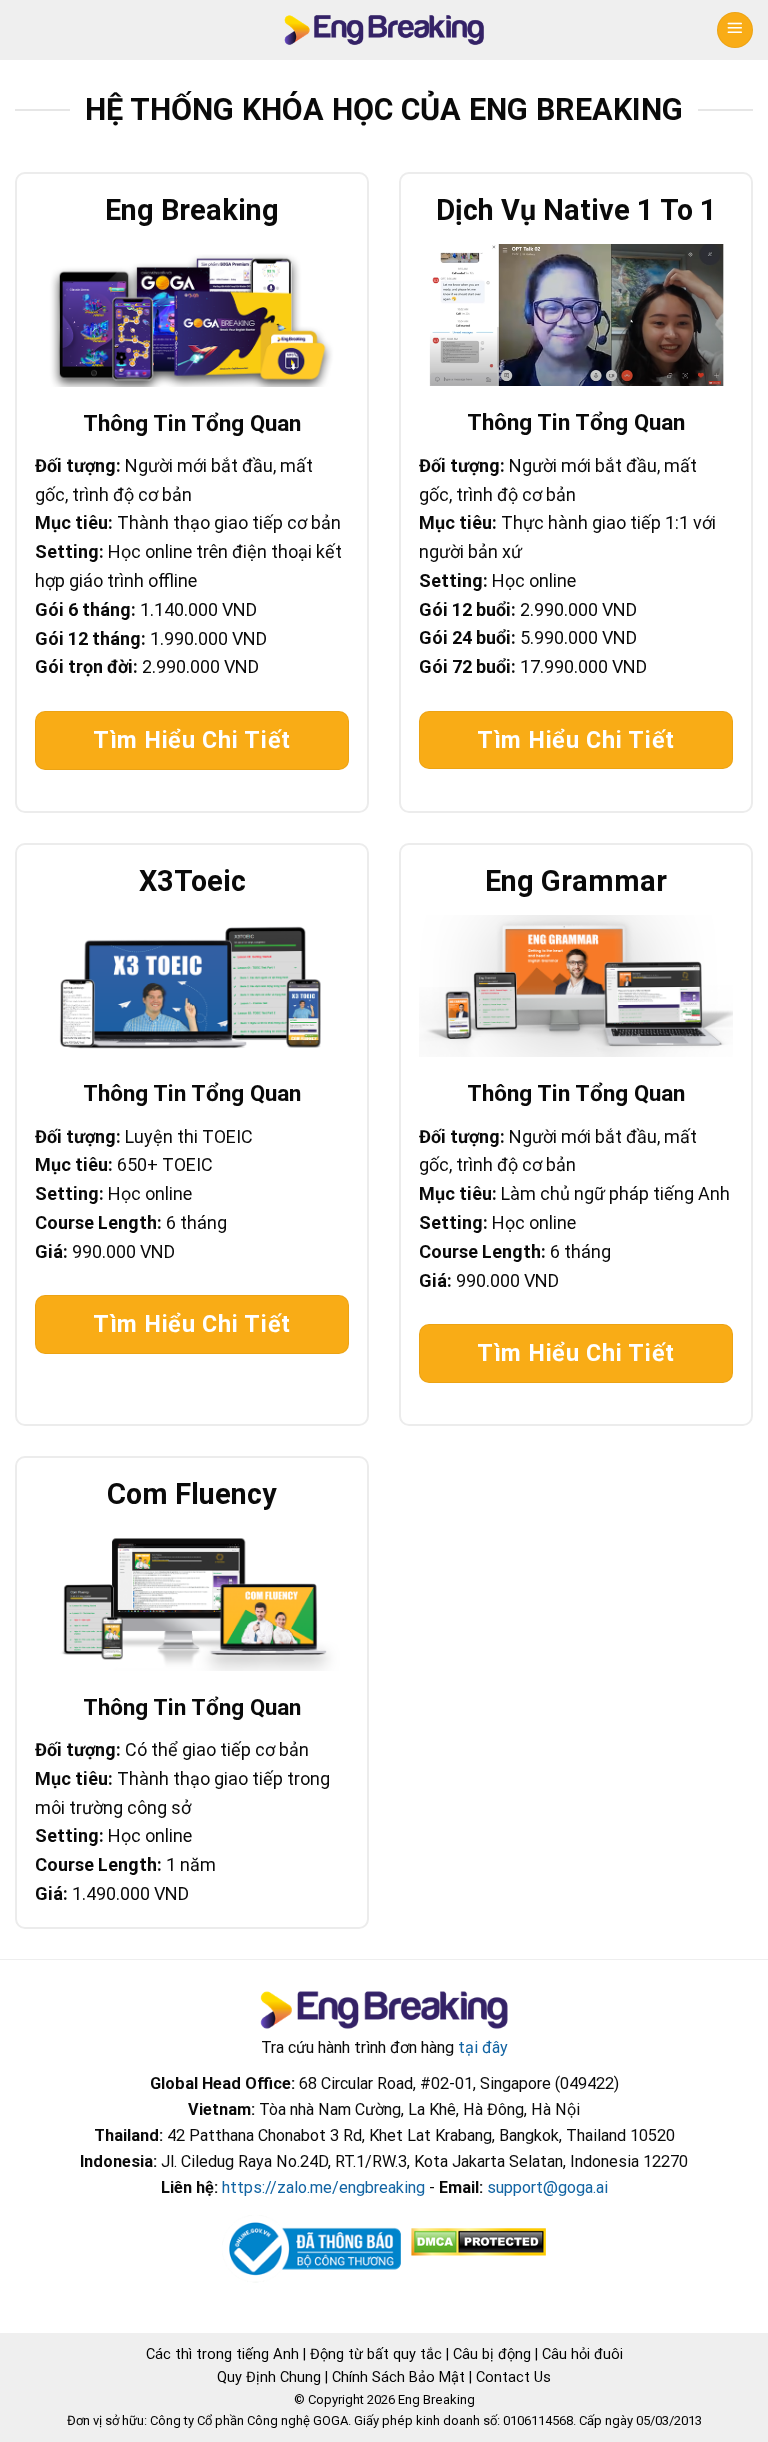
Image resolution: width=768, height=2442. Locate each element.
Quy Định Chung (269, 2377)
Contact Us (513, 2377)
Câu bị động (492, 2354)
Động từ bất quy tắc (376, 2354)
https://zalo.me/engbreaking (323, 2187)
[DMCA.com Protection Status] (476, 2241)
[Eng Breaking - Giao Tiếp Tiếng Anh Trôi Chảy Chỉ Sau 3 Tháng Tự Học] (384, 30)
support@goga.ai (547, 2187)
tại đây (483, 2047)
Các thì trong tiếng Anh (222, 2354)
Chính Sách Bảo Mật (398, 2377)
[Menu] (735, 30)
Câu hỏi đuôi (582, 2354)
